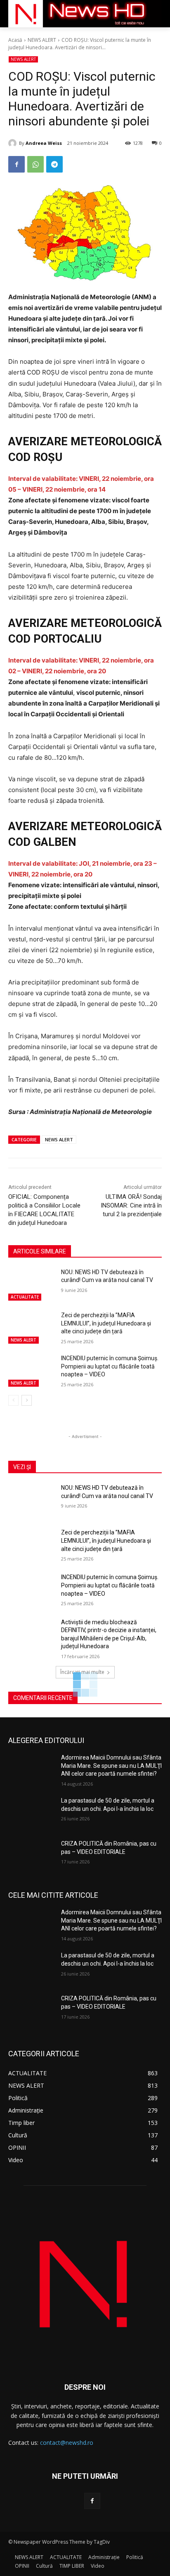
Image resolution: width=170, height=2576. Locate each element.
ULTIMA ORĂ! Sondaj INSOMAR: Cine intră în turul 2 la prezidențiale (131, 1205)
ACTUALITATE (25, 1297)
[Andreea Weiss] (14, 143)
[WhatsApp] (35, 164)
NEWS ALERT (42, 40)
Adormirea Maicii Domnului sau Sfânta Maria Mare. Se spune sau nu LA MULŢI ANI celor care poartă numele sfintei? (111, 1766)
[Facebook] (17, 164)
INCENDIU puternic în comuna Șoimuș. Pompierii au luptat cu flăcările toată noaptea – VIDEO (110, 1366)
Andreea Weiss (44, 143)
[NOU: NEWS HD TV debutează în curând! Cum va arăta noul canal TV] (31, 1284)
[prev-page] (13, 1400)
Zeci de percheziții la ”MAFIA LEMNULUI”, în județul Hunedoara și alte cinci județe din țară (106, 1323)
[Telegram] (54, 164)
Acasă (15, 40)
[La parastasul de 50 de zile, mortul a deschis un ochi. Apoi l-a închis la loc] (31, 1813)
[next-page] (27, 1400)
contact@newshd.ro (67, 2443)
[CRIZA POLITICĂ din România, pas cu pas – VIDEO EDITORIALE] (31, 1856)
